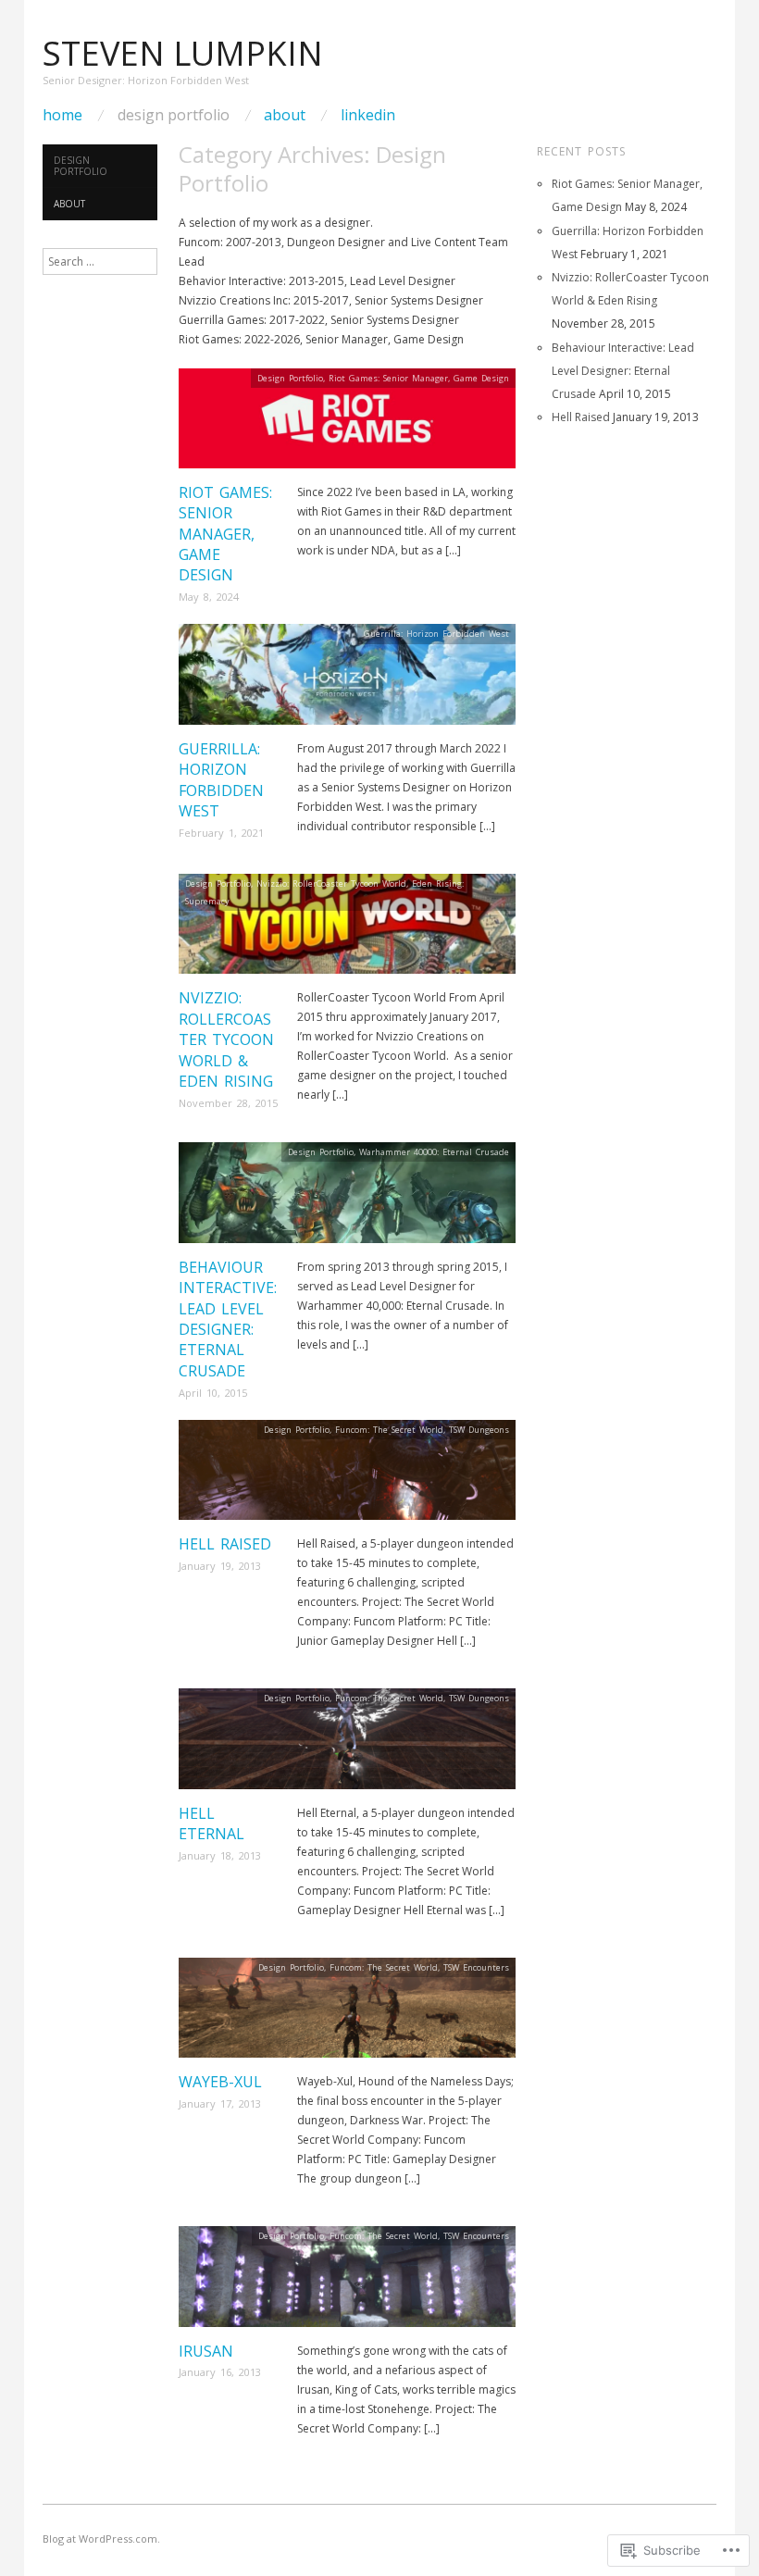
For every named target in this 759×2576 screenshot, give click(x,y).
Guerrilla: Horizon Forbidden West (221, 780)
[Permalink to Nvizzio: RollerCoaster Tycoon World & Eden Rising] (347, 930)
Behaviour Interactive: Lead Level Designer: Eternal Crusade (228, 1319)
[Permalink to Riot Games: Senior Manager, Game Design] (347, 423)
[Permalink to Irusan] (347, 2282)
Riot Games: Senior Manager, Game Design (225, 534)
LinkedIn (368, 115)
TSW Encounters (476, 1967)
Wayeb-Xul (220, 2082)
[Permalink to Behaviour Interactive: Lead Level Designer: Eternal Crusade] (347, 1198)
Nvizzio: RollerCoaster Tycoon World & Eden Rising (226, 1039)
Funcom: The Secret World (389, 1430)
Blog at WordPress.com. (101, 2539)
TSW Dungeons (479, 1430)
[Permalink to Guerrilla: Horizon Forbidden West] (347, 680)
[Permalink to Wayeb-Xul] (347, 2014)
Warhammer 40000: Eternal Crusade (434, 1152)
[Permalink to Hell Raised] (347, 1476)
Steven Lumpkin (183, 53)
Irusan (206, 2351)
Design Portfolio (174, 115)
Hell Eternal (212, 1823)
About (285, 115)
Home (62, 115)
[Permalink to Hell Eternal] (347, 1744)
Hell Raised (225, 1544)
